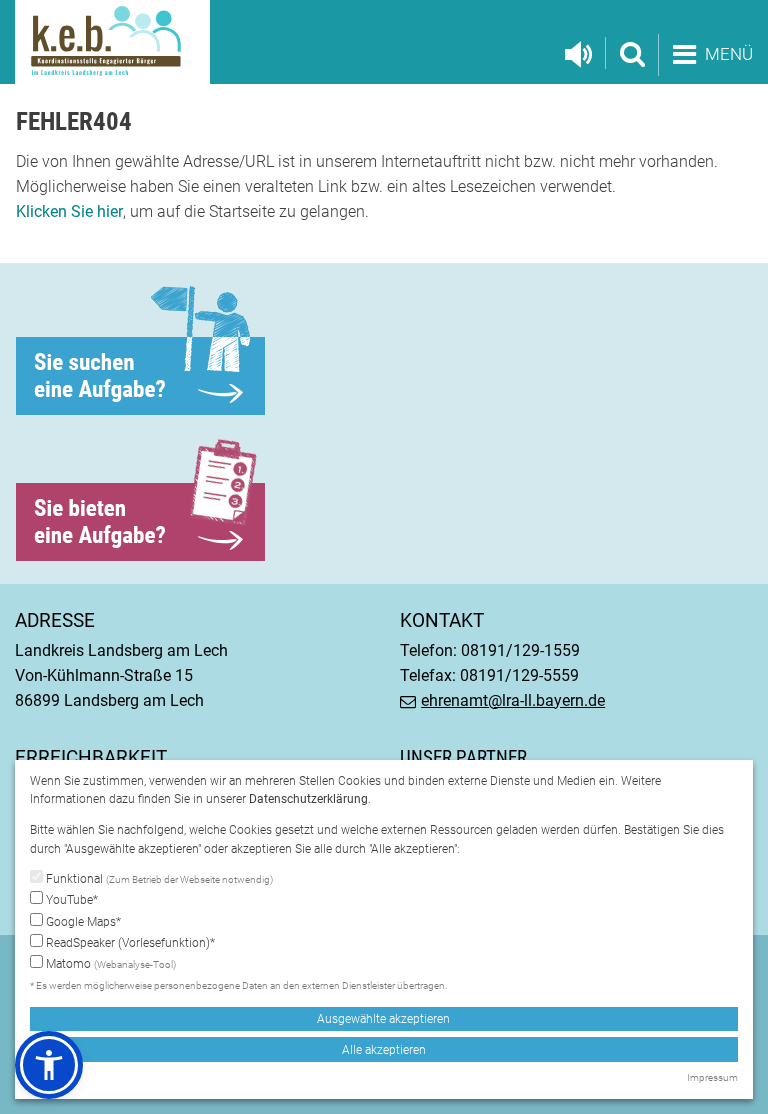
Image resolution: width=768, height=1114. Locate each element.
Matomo (109, 964)
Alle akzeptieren (384, 1050)
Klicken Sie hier (69, 211)
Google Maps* (82, 922)
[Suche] (631, 53)
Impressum (712, 1077)
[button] (49, 1065)
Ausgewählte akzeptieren (383, 1019)
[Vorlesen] (578, 55)
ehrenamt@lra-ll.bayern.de (513, 700)
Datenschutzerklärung (308, 799)
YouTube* (70, 900)
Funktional (158, 879)
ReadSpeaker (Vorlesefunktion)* (129, 943)
